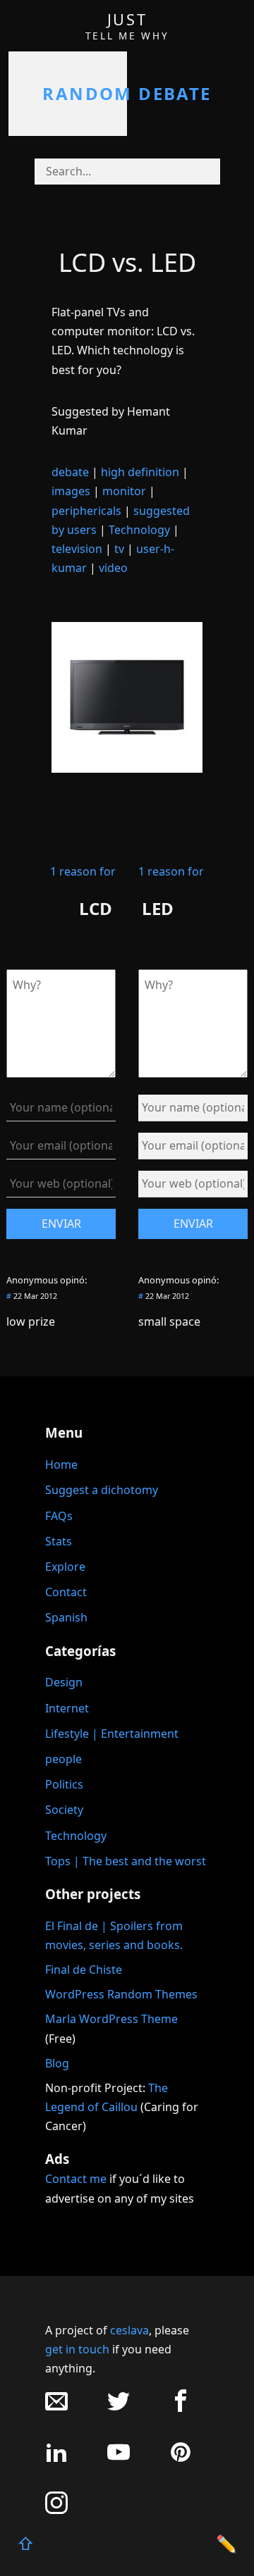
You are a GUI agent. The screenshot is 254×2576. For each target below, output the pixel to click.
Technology (139, 530)
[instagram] (56, 2510)
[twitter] (119, 2408)
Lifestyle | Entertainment (112, 1734)
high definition (140, 472)
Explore (65, 1567)
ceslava (129, 2330)
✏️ (226, 2543)
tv (119, 549)
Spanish (66, 1617)
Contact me (76, 2179)
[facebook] (181, 2408)
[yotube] (119, 2459)
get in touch (77, 2349)
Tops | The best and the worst (126, 1861)
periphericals (86, 511)
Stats (59, 1541)
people (64, 1759)
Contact (66, 1592)
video (113, 568)
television (77, 549)
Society (64, 1810)
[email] (56, 2408)
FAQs (59, 1516)
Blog (57, 2063)
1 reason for (83, 871)
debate (70, 472)
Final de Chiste (84, 1970)
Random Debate (127, 93)
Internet (67, 1708)
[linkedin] (56, 2459)
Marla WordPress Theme (111, 2019)
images (71, 491)
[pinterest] (181, 2459)
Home (61, 1464)
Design (64, 1682)
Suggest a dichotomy (102, 1490)
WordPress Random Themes (121, 1994)
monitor (124, 491)
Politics (64, 1784)
